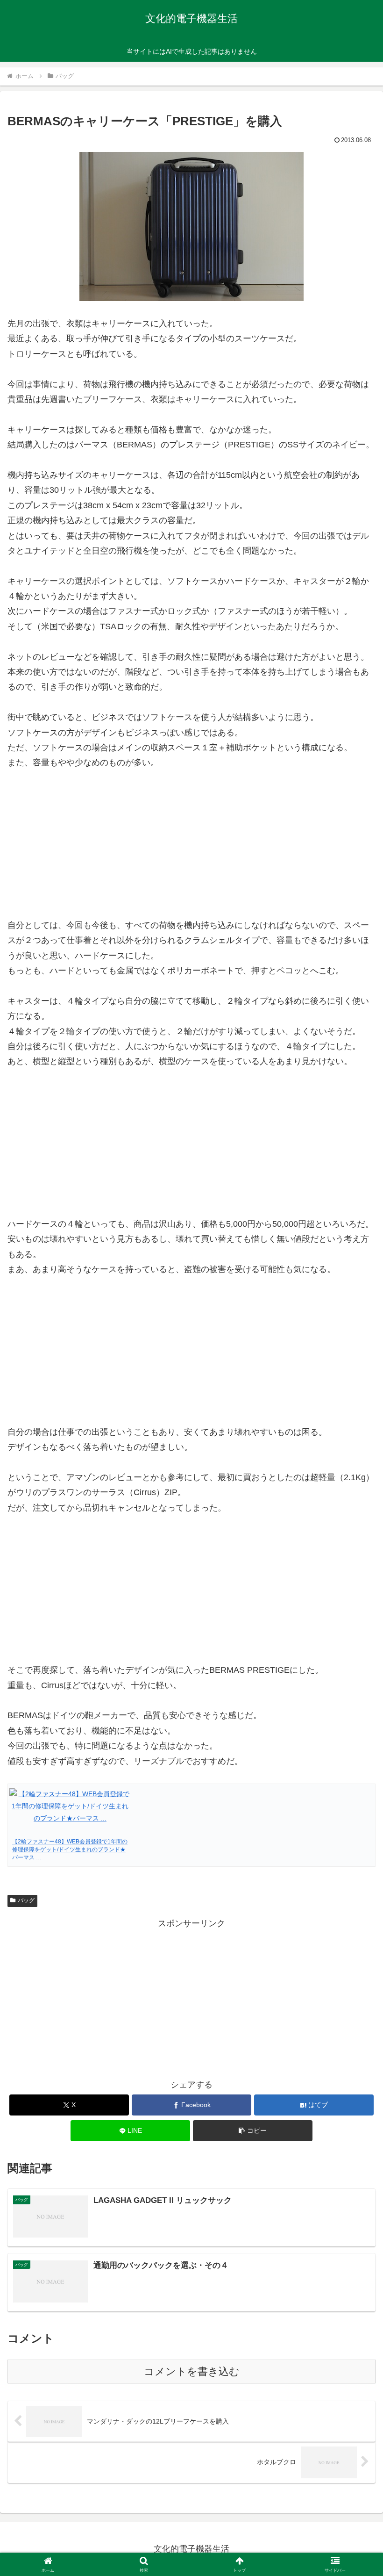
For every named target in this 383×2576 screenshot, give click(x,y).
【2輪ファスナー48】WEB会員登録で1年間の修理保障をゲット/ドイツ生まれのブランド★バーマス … (70, 1849)
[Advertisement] (191, 1996)
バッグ (26, 1900)
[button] (253, 2131)
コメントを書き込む (192, 2371)
